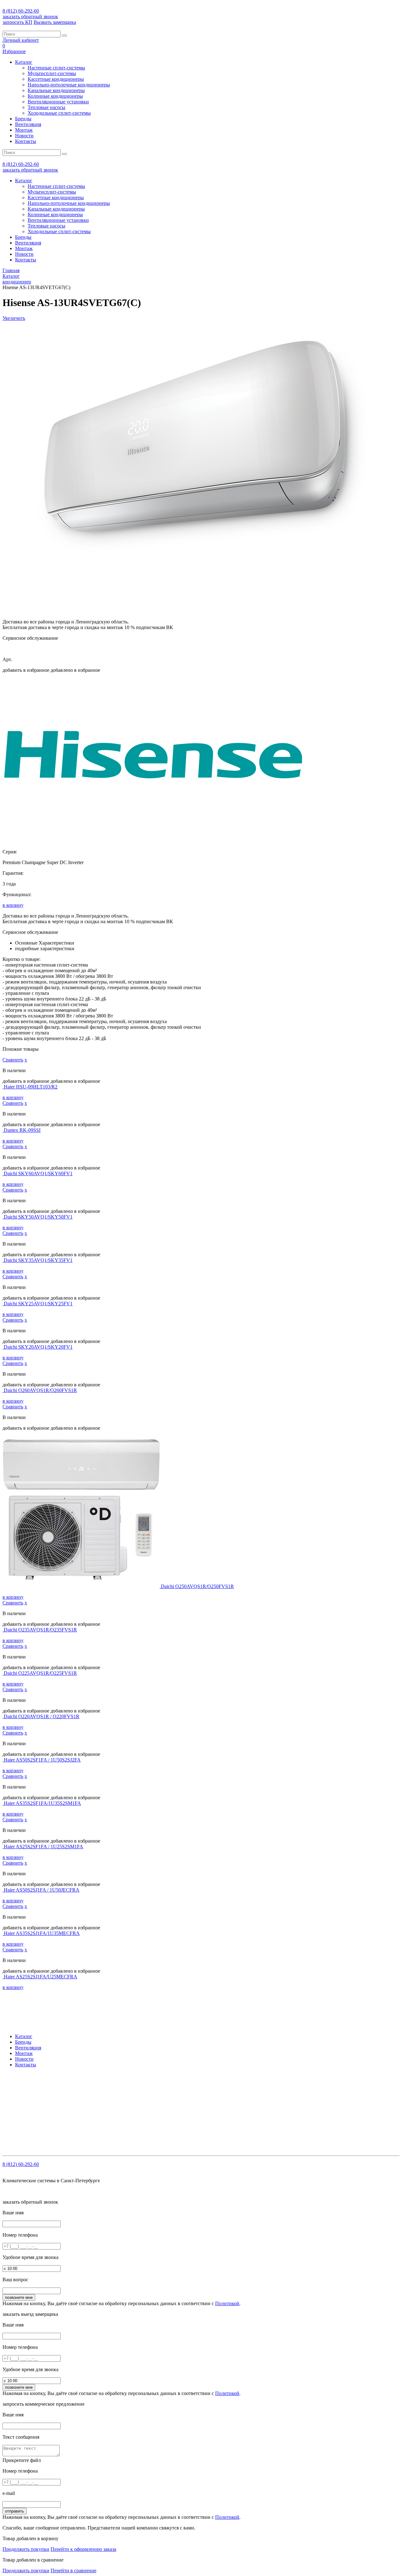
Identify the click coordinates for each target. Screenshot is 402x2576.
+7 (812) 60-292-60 (43, 2088)
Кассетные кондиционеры (56, 79)
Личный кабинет (21, 40)
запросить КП (17, 22)
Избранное (14, 51)
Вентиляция (28, 124)
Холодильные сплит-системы (59, 113)
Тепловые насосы (46, 107)
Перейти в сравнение (73, 2571)
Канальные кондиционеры (56, 90)
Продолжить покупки (26, 2549)
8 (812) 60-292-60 (21, 11)
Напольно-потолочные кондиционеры (69, 85)
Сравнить (13, 1060)
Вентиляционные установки (58, 102)
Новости (24, 136)
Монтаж (24, 130)
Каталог (24, 62)
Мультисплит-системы (52, 73)
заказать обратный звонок (30, 16)
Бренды (23, 119)
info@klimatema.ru (67, 2093)
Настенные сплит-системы (56, 68)
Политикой (227, 2303)
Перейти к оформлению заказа (83, 2549)
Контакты (26, 141)
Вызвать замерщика (55, 22)
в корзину (13, 905)
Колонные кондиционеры (55, 96)
